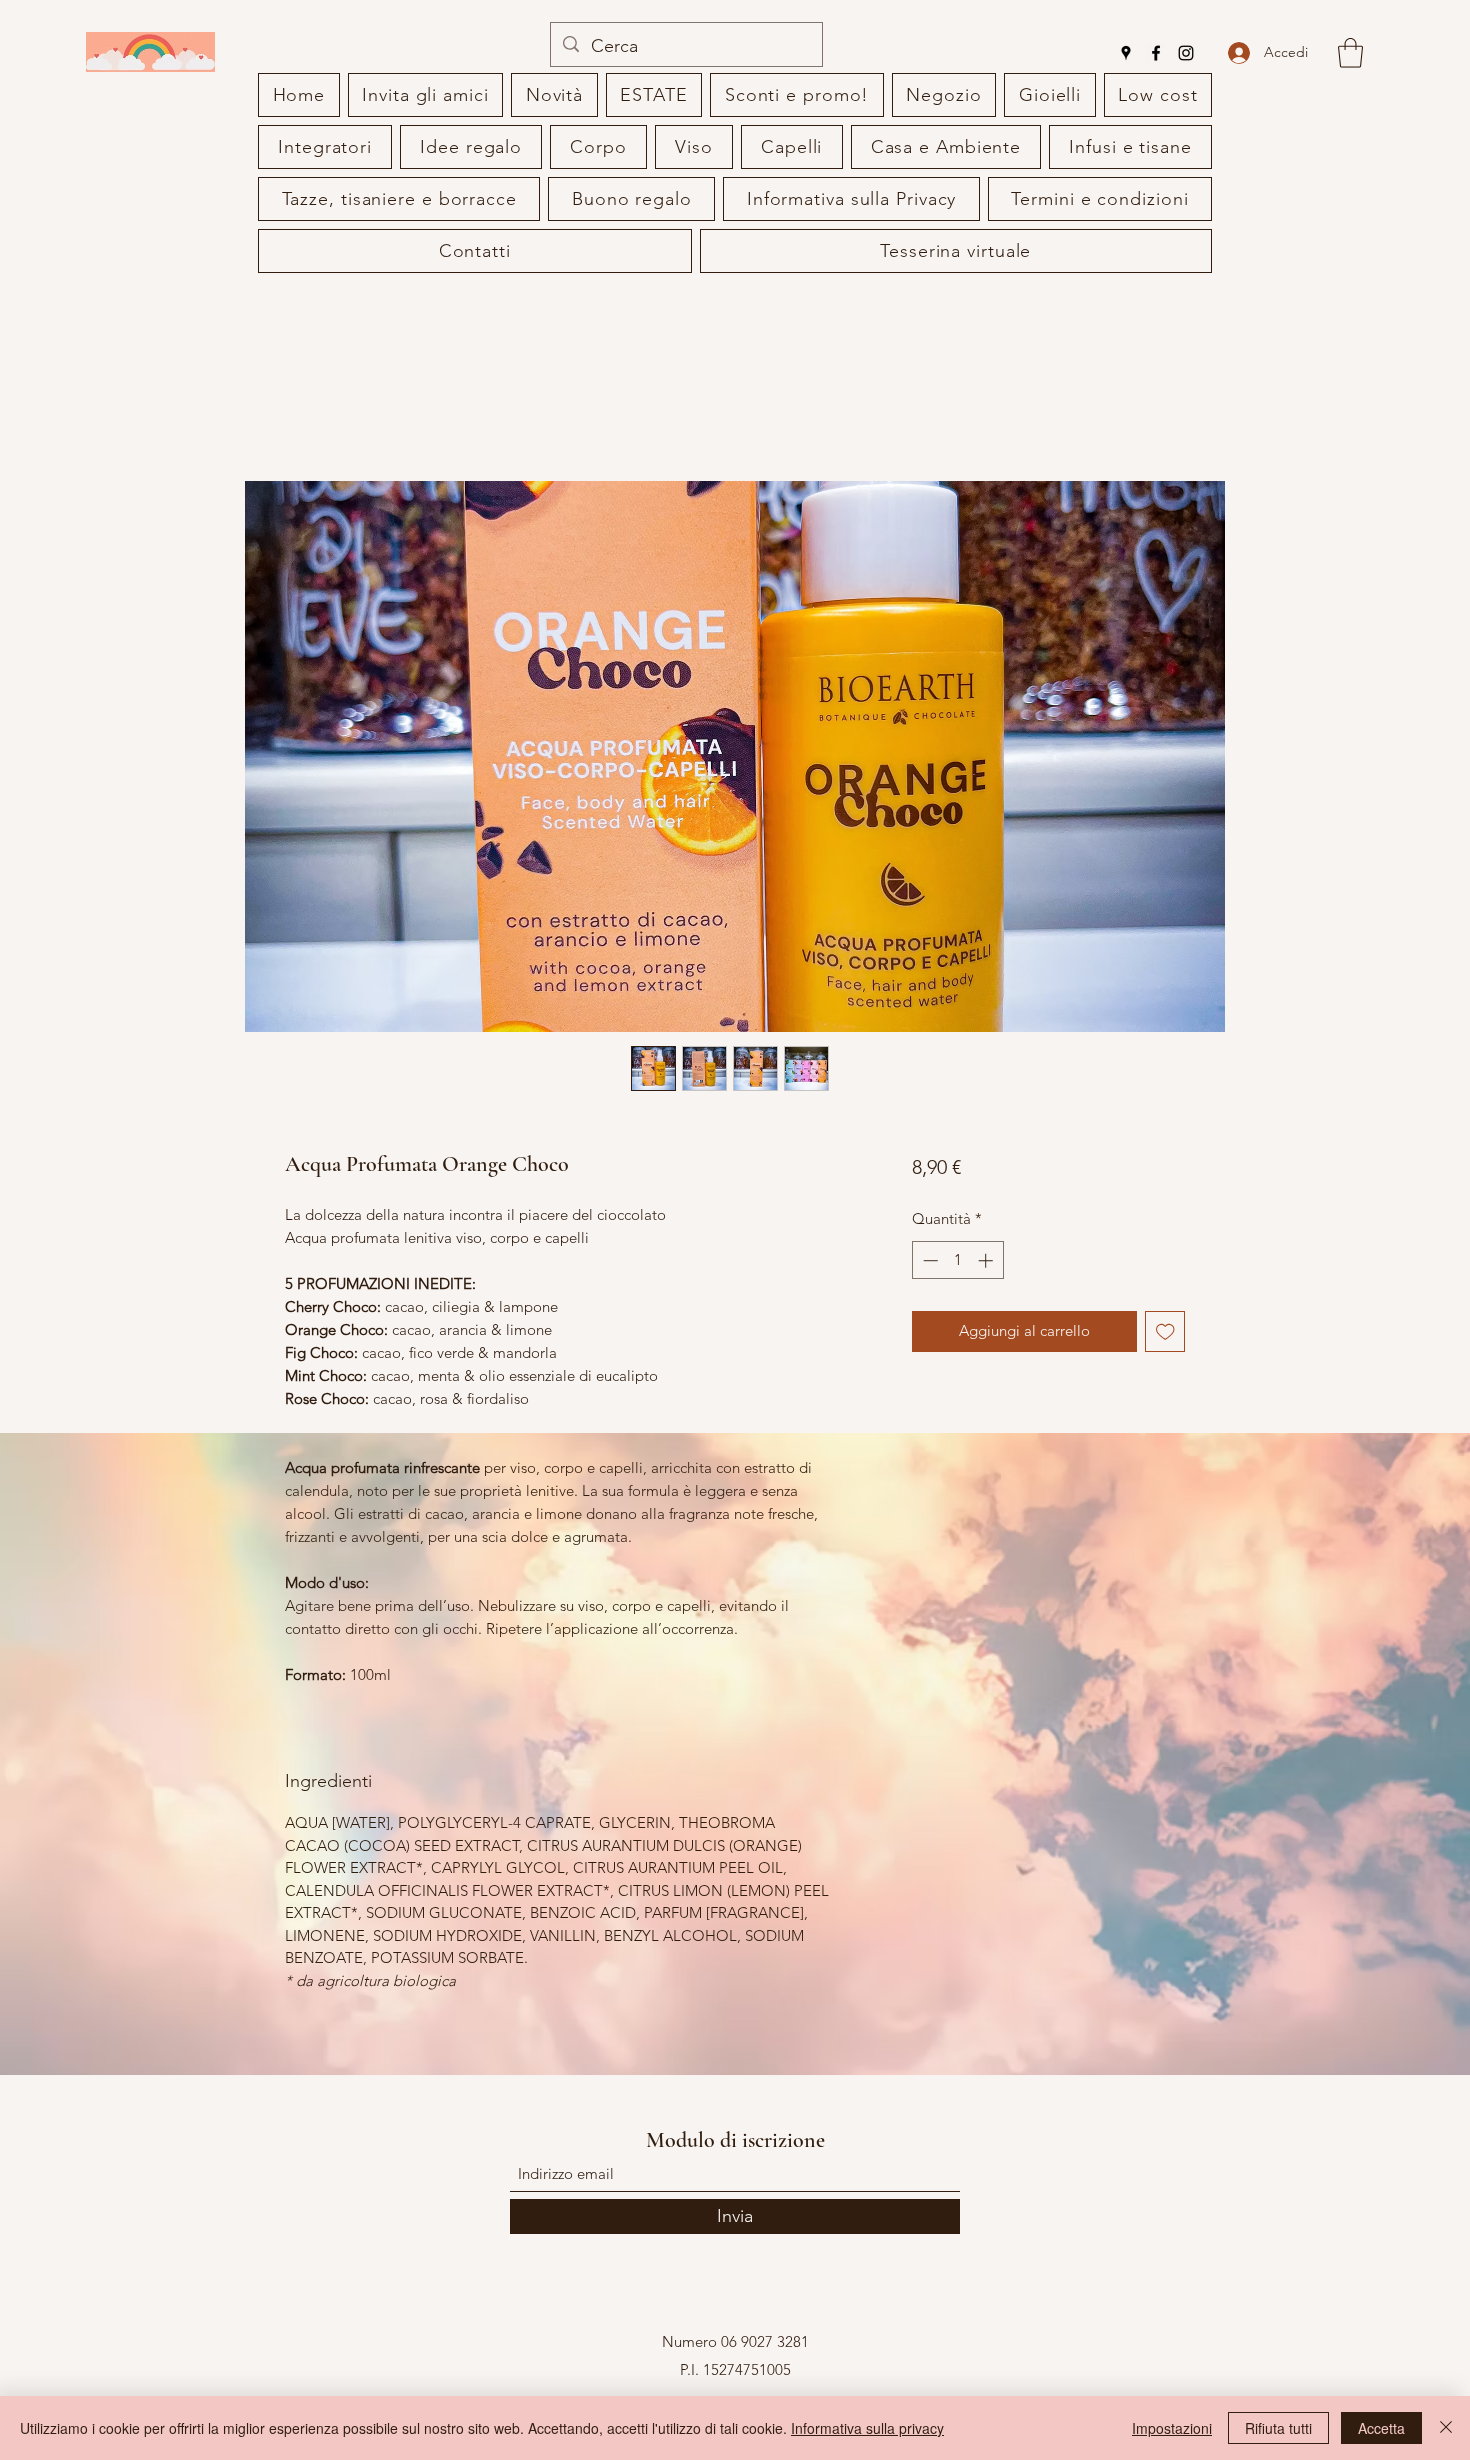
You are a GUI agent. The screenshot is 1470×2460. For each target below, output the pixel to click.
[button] (1350, 53)
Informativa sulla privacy (867, 2428)
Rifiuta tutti (1278, 2428)
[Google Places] (1126, 53)
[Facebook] (1156, 53)
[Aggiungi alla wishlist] (1165, 1331)
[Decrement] (928, 1260)
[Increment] (987, 1260)
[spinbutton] (957, 1260)
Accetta (1381, 2428)
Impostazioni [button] (1172, 2428)
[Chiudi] (1446, 2428)
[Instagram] (1186, 53)
